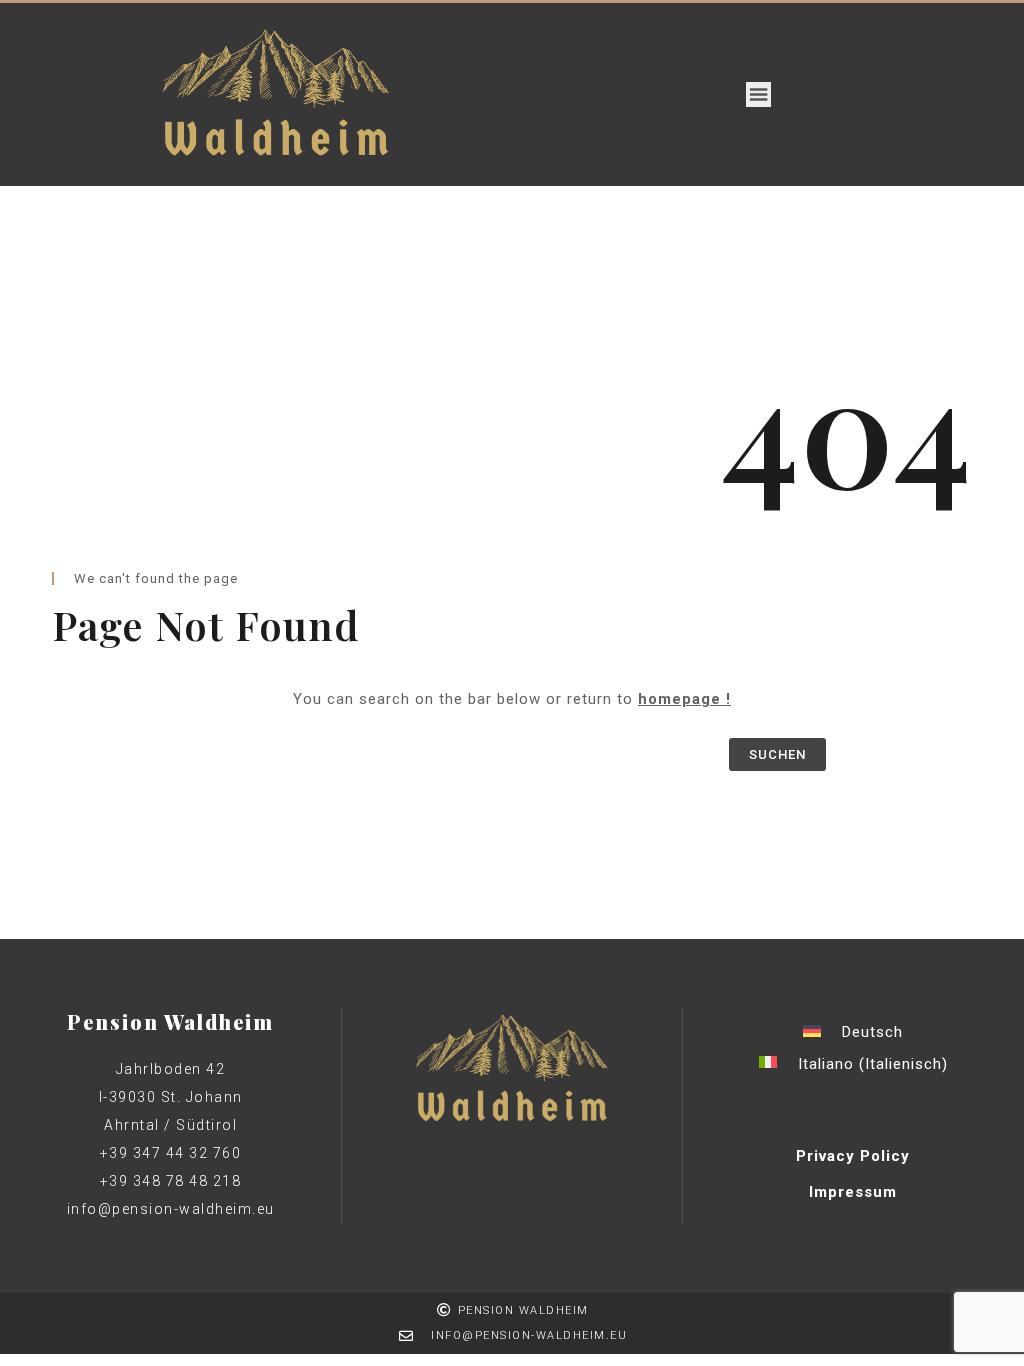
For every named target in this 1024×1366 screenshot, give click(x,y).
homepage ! (684, 699)
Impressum (853, 1192)
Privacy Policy (853, 1156)
